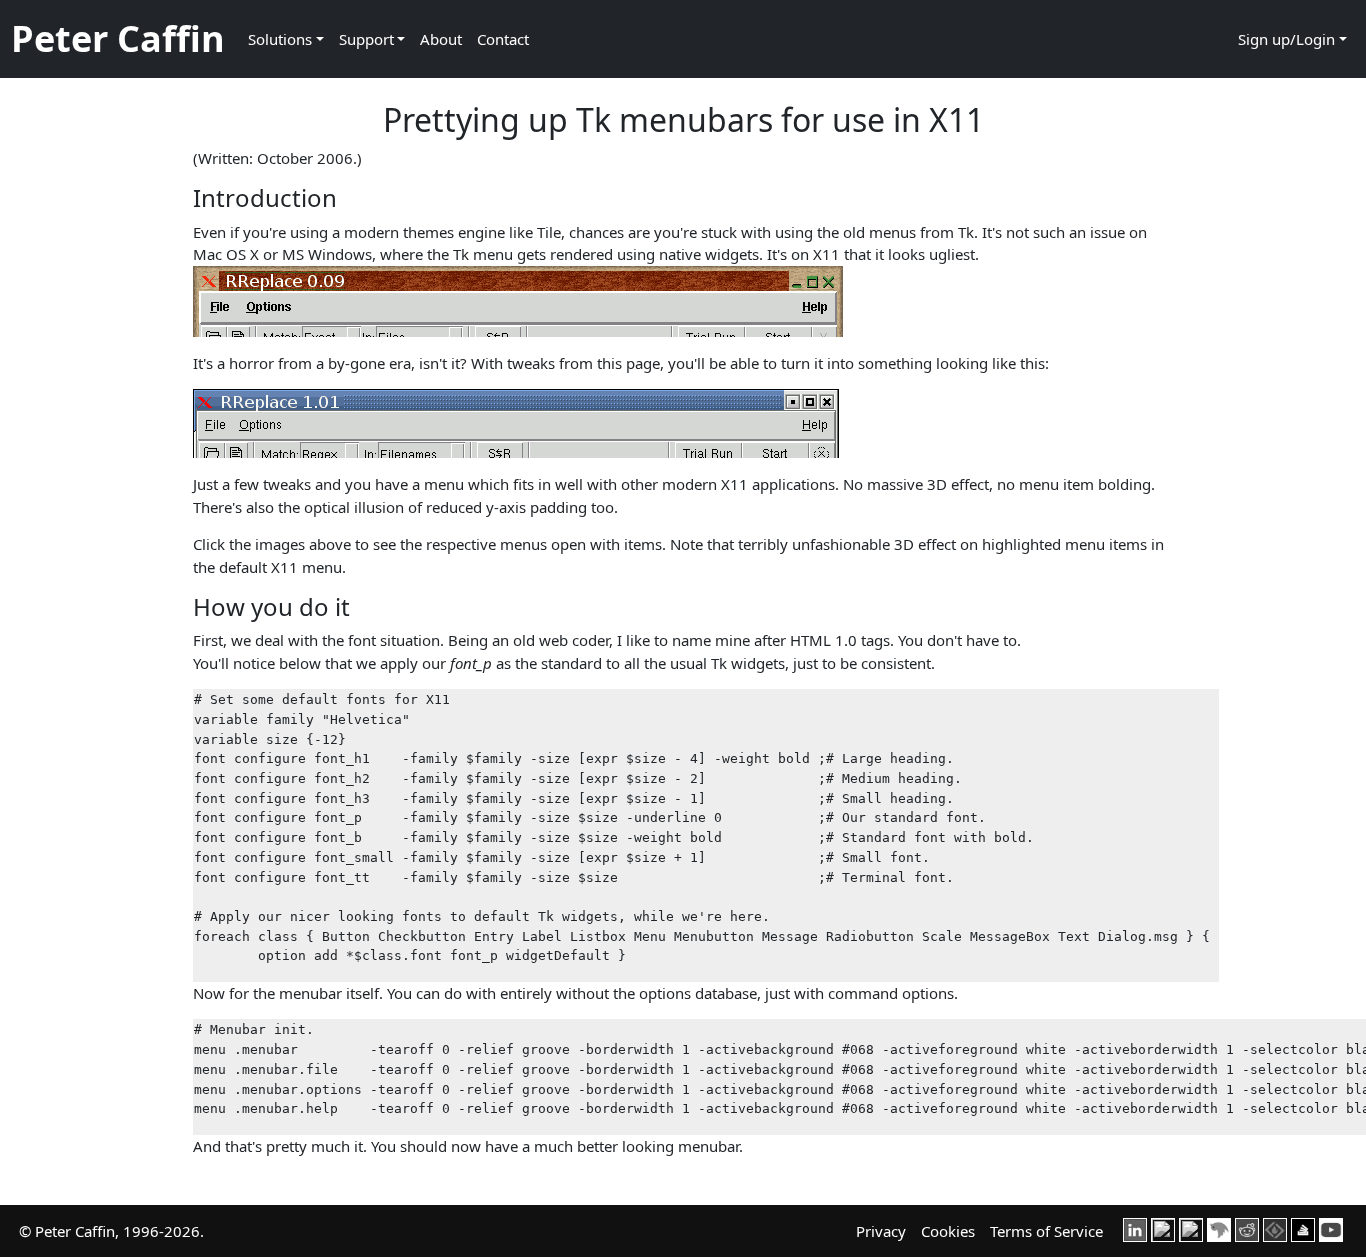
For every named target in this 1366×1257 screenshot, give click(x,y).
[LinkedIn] (1135, 1228)
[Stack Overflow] (1303, 1228)
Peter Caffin (118, 38)
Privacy (881, 1231)
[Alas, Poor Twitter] (1219, 1228)
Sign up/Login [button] (1286, 39)
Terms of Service (1046, 1231)
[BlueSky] (1191, 1228)
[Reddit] (1247, 1228)
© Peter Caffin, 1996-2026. (111, 1231)
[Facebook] (1163, 1228)
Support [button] (366, 39)
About (441, 39)
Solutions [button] (280, 39)
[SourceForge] (1275, 1228)
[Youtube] (1331, 1228)
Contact (503, 39)
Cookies (948, 1231)
